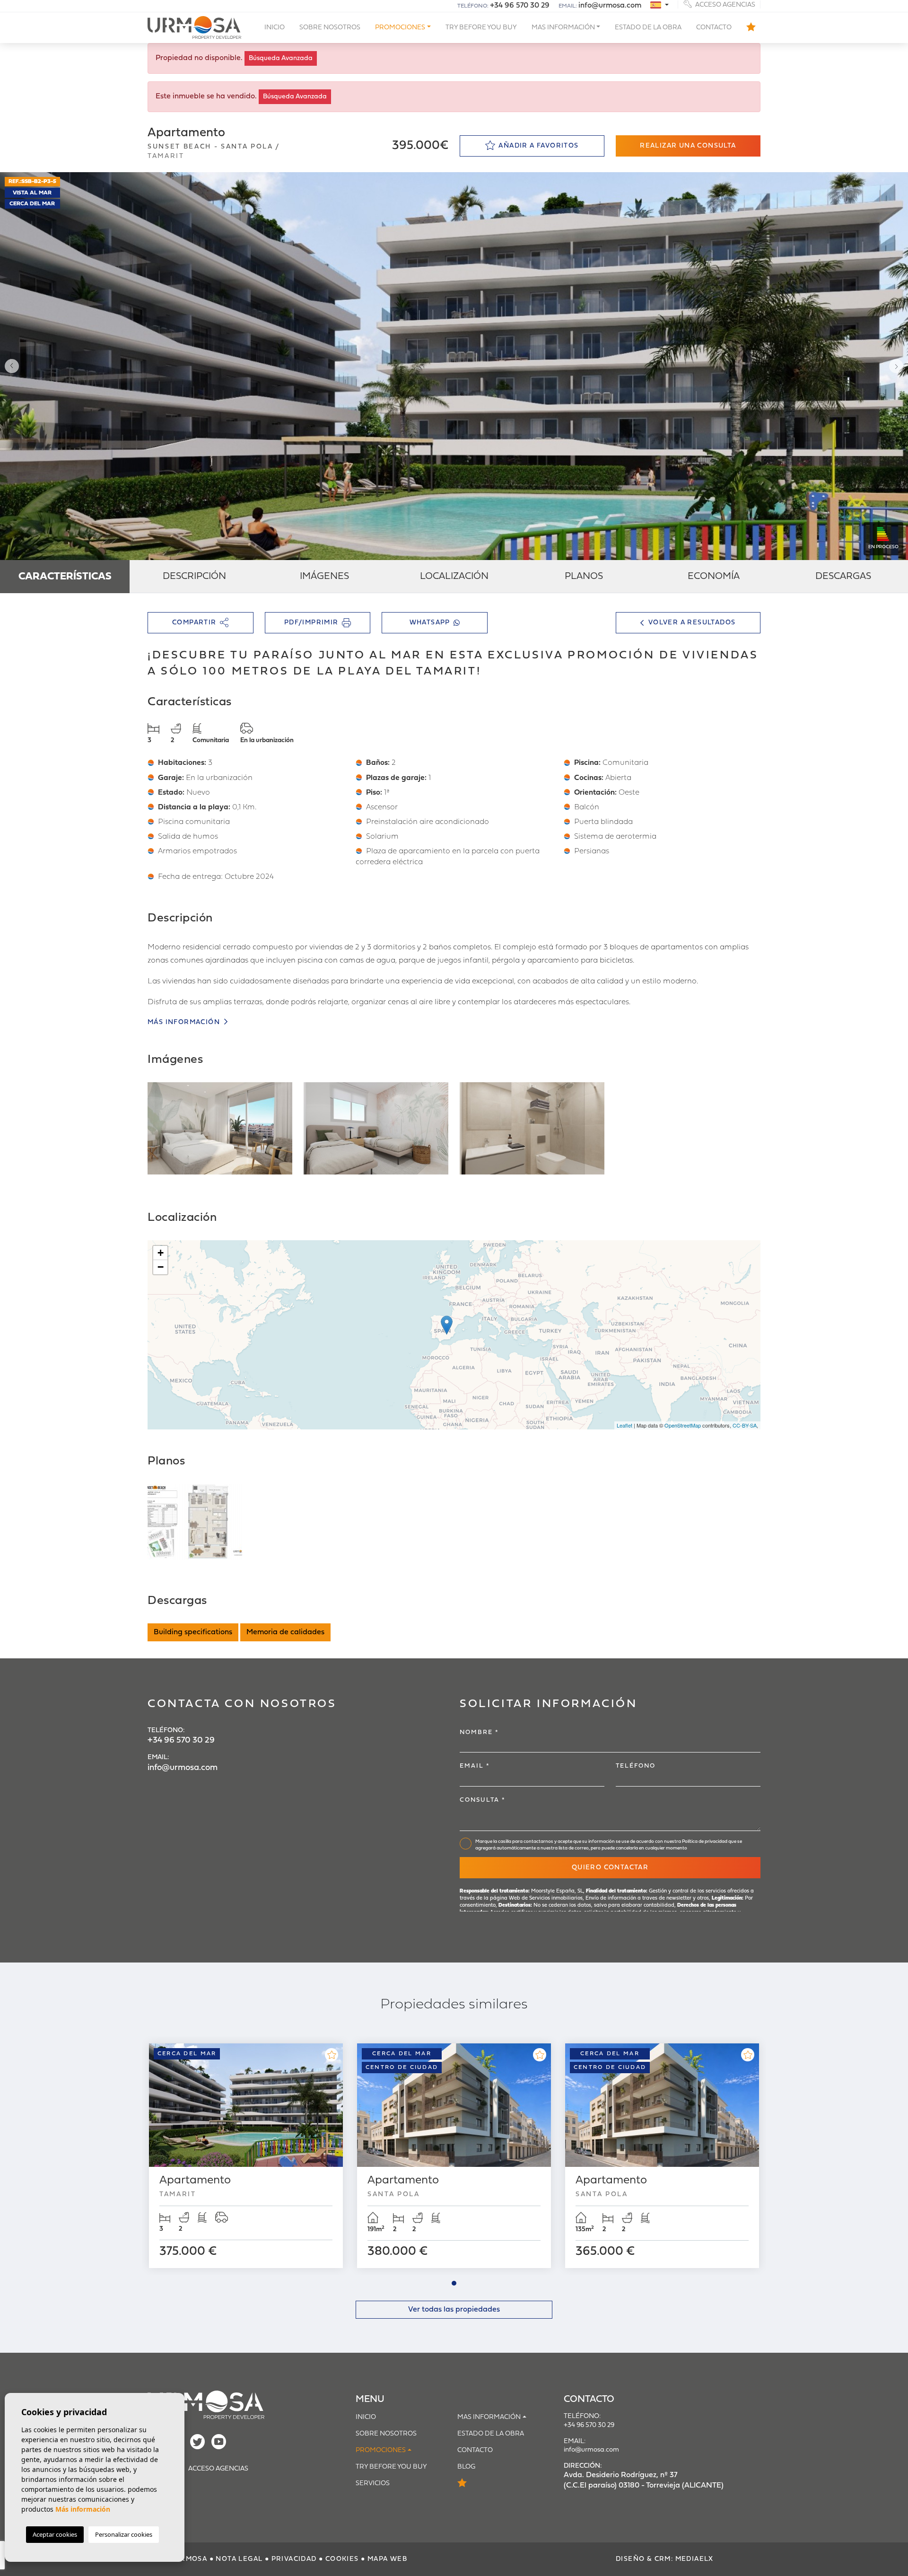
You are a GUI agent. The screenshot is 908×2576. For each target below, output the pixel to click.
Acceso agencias (725, 4)
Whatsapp (430, 623)
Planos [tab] (584, 577)
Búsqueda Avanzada (281, 58)
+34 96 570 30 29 (520, 6)
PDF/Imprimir (311, 623)
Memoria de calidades (285, 1632)
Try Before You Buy (481, 28)
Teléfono (636, 1766)
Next (899, 366)
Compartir (194, 623)
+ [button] (161, 1253)
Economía (714, 577)
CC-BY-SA (745, 1425)
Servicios (373, 2484)
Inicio (275, 28)
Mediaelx (694, 2559)
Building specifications (193, 1632)
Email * (475, 1766)
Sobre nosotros (330, 28)
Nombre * (479, 1732)
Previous (9, 366)
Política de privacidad (705, 1842)
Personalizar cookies (124, 2534)
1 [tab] (454, 2283)
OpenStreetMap (683, 1425)
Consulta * (483, 1800)
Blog (466, 2467)
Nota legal (239, 2559)
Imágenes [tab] (324, 577)
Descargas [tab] (843, 577)
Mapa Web (387, 2559)
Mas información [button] (563, 28)
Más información (185, 1022)
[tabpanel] (246, 2156)
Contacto (714, 28)
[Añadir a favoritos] (332, 2055)
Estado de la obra (648, 28)
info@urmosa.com (610, 6)
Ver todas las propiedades (454, 2310)
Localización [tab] (454, 577)
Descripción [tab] (194, 577)
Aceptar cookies (55, 2534)
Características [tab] (65, 577)
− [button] (161, 1267)
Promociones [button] (400, 28)
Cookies (342, 2559)
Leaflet (624, 1425)
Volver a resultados (692, 623)
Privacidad (294, 2559)
